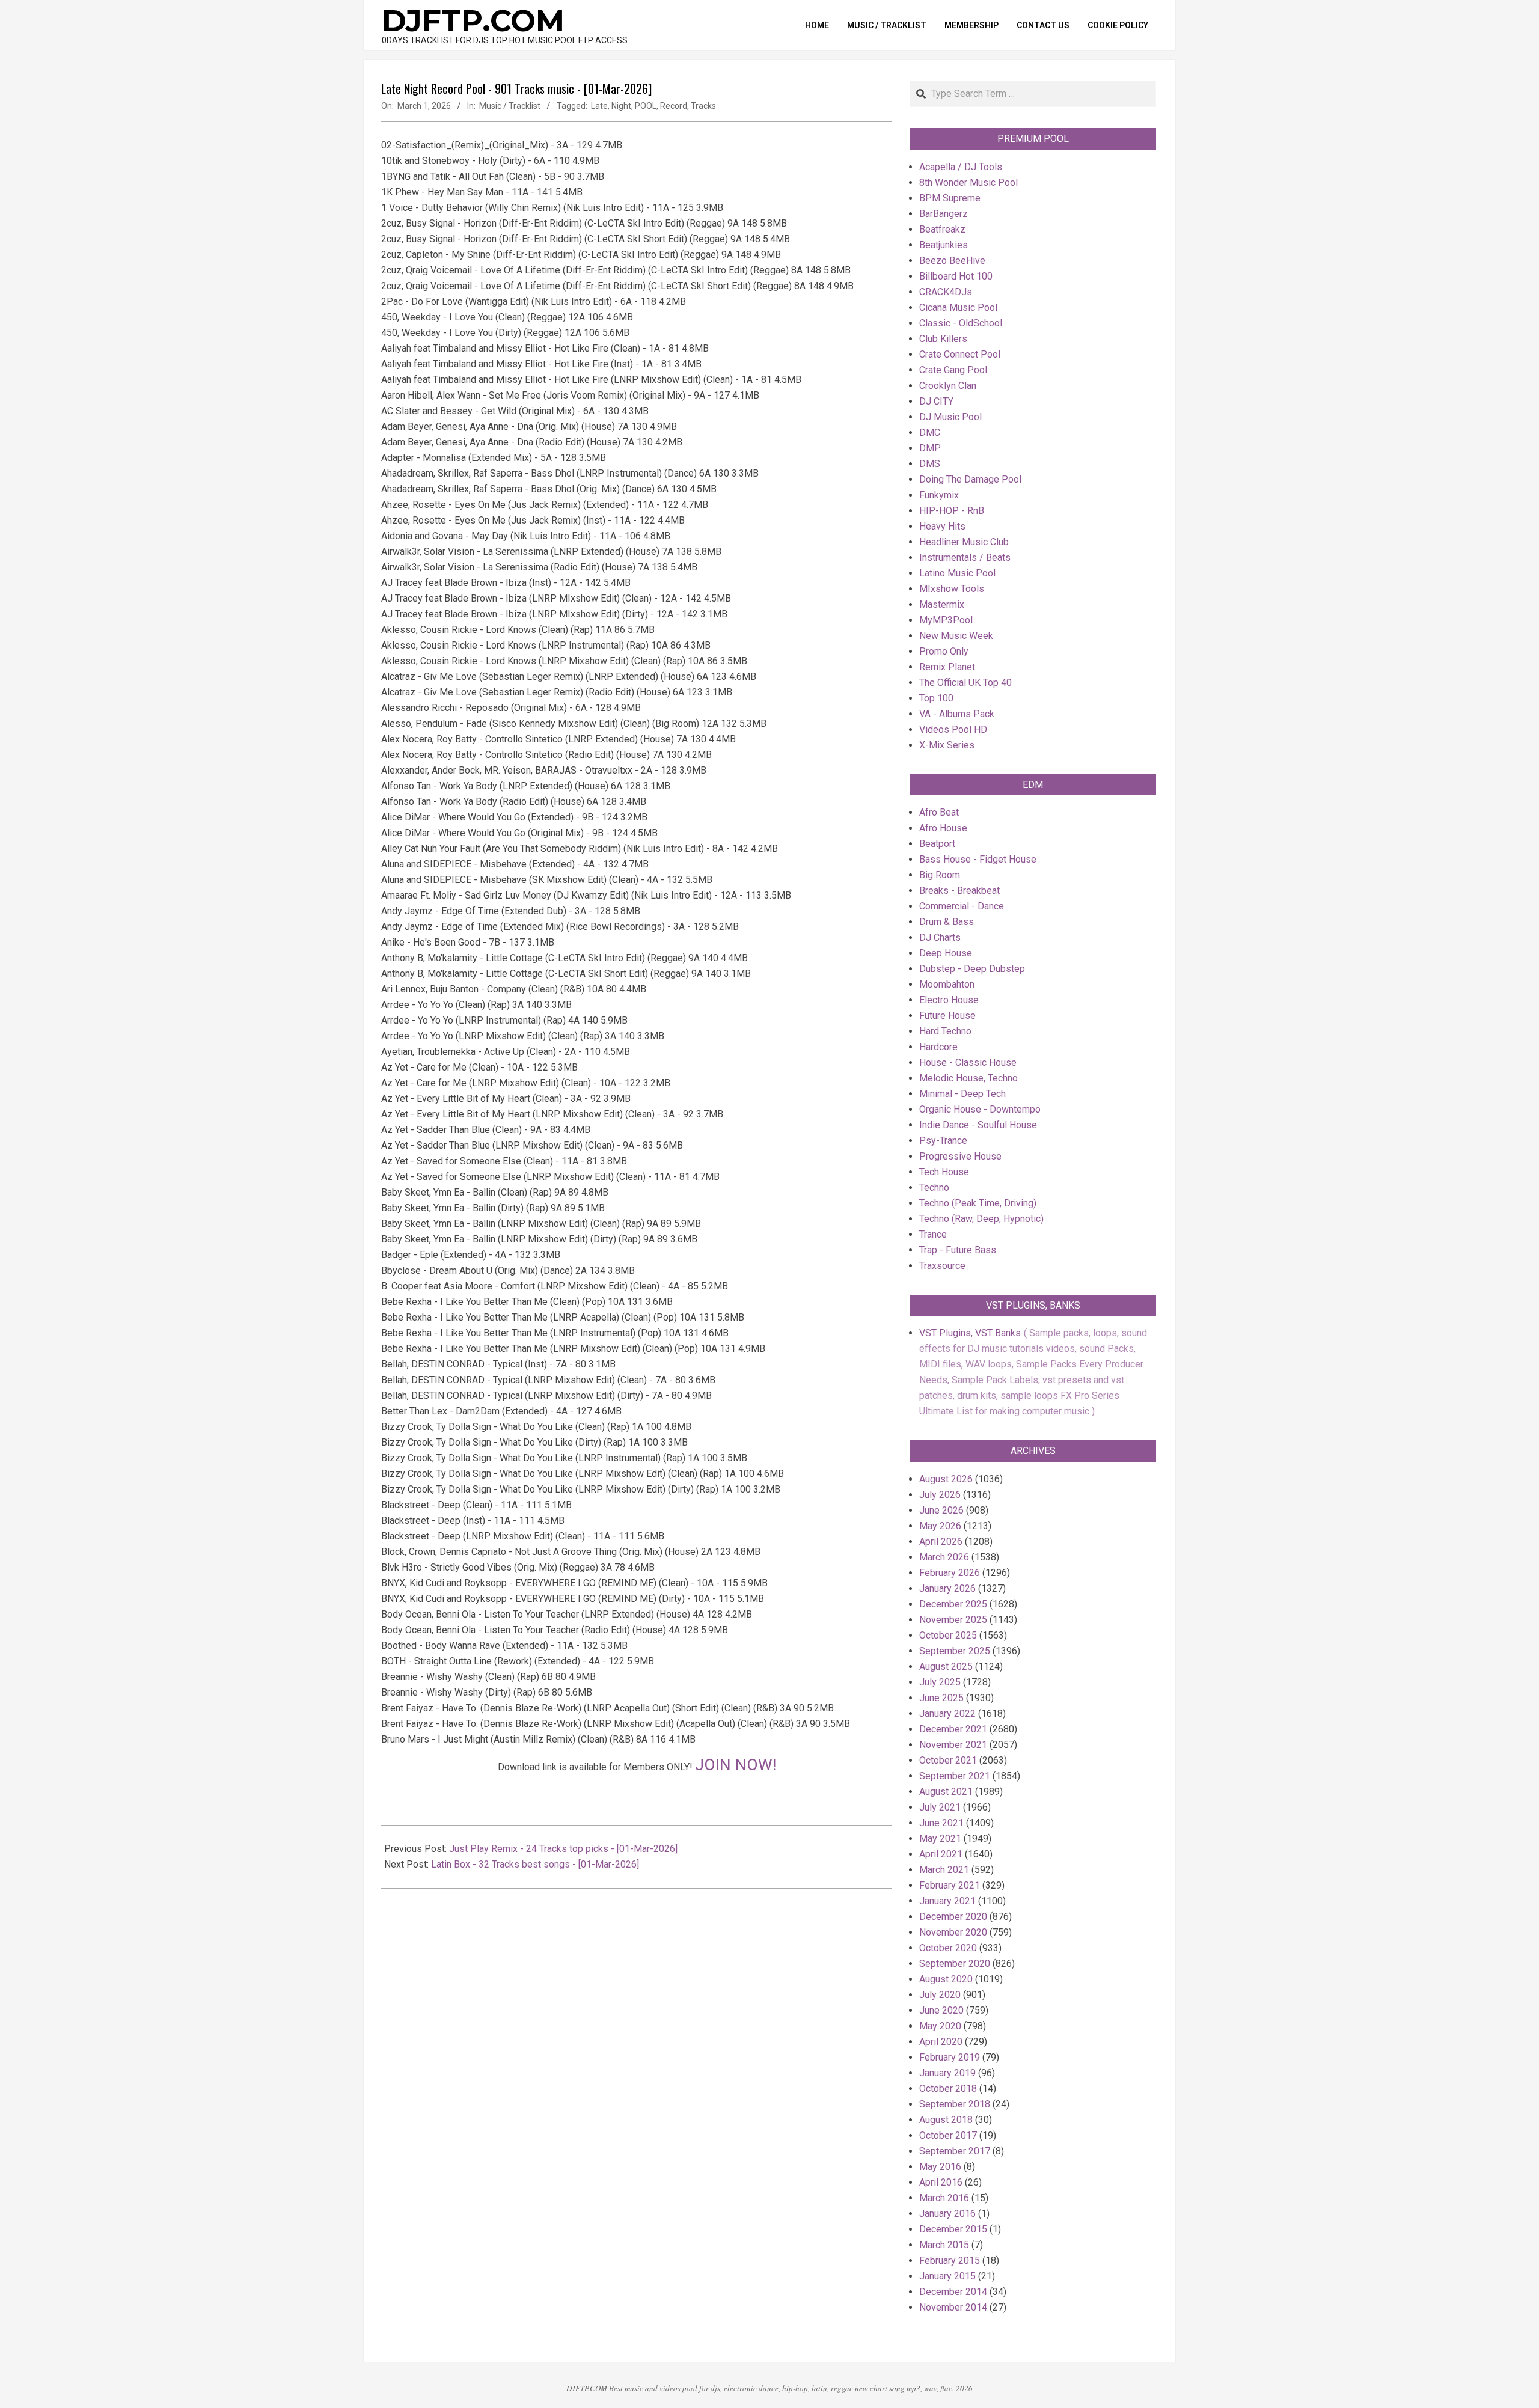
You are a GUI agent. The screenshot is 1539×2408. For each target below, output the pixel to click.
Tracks (703, 106)
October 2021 (948, 1760)
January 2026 (947, 1588)
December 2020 (953, 1917)
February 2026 (950, 1573)
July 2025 (940, 1682)
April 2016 (941, 2182)
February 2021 (950, 1885)
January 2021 (947, 1901)
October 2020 (948, 1948)
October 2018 (948, 2089)
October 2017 (948, 2135)
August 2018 (946, 2120)
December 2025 (953, 1604)
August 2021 (946, 1792)
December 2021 (953, 1729)
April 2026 (941, 1542)
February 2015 (950, 2260)
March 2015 (944, 2245)
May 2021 (940, 1838)
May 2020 (940, 2026)
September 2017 (955, 2151)
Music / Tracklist (510, 106)
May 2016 (940, 2167)
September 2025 (955, 1651)
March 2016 (944, 2198)
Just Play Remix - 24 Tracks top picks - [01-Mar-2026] (563, 1849)
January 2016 (947, 2214)
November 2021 (953, 1745)
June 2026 (941, 1510)
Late (599, 106)
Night (621, 106)
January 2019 (947, 2073)
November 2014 (953, 2307)
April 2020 (941, 2042)
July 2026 (940, 1495)
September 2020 (955, 1963)
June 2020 (941, 2010)
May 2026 (940, 1526)
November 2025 (953, 1620)
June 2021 (941, 1823)
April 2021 (941, 1854)
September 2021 (955, 1776)
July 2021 (940, 1807)
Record (674, 106)
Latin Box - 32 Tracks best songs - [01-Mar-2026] (535, 1864)
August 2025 (946, 1667)
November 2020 (953, 1932)
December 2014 (953, 2292)
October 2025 (948, 1635)
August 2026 (946, 1479)
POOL (646, 106)
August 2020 (946, 1979)
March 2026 (944, 1557)
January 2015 (947, 2276)
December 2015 (953, 2229)
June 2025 (941, 1698)
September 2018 (955, 2104)
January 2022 (947, 1713)
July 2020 (940, 1995)
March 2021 (944, 1870)
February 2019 (950, 2057)
